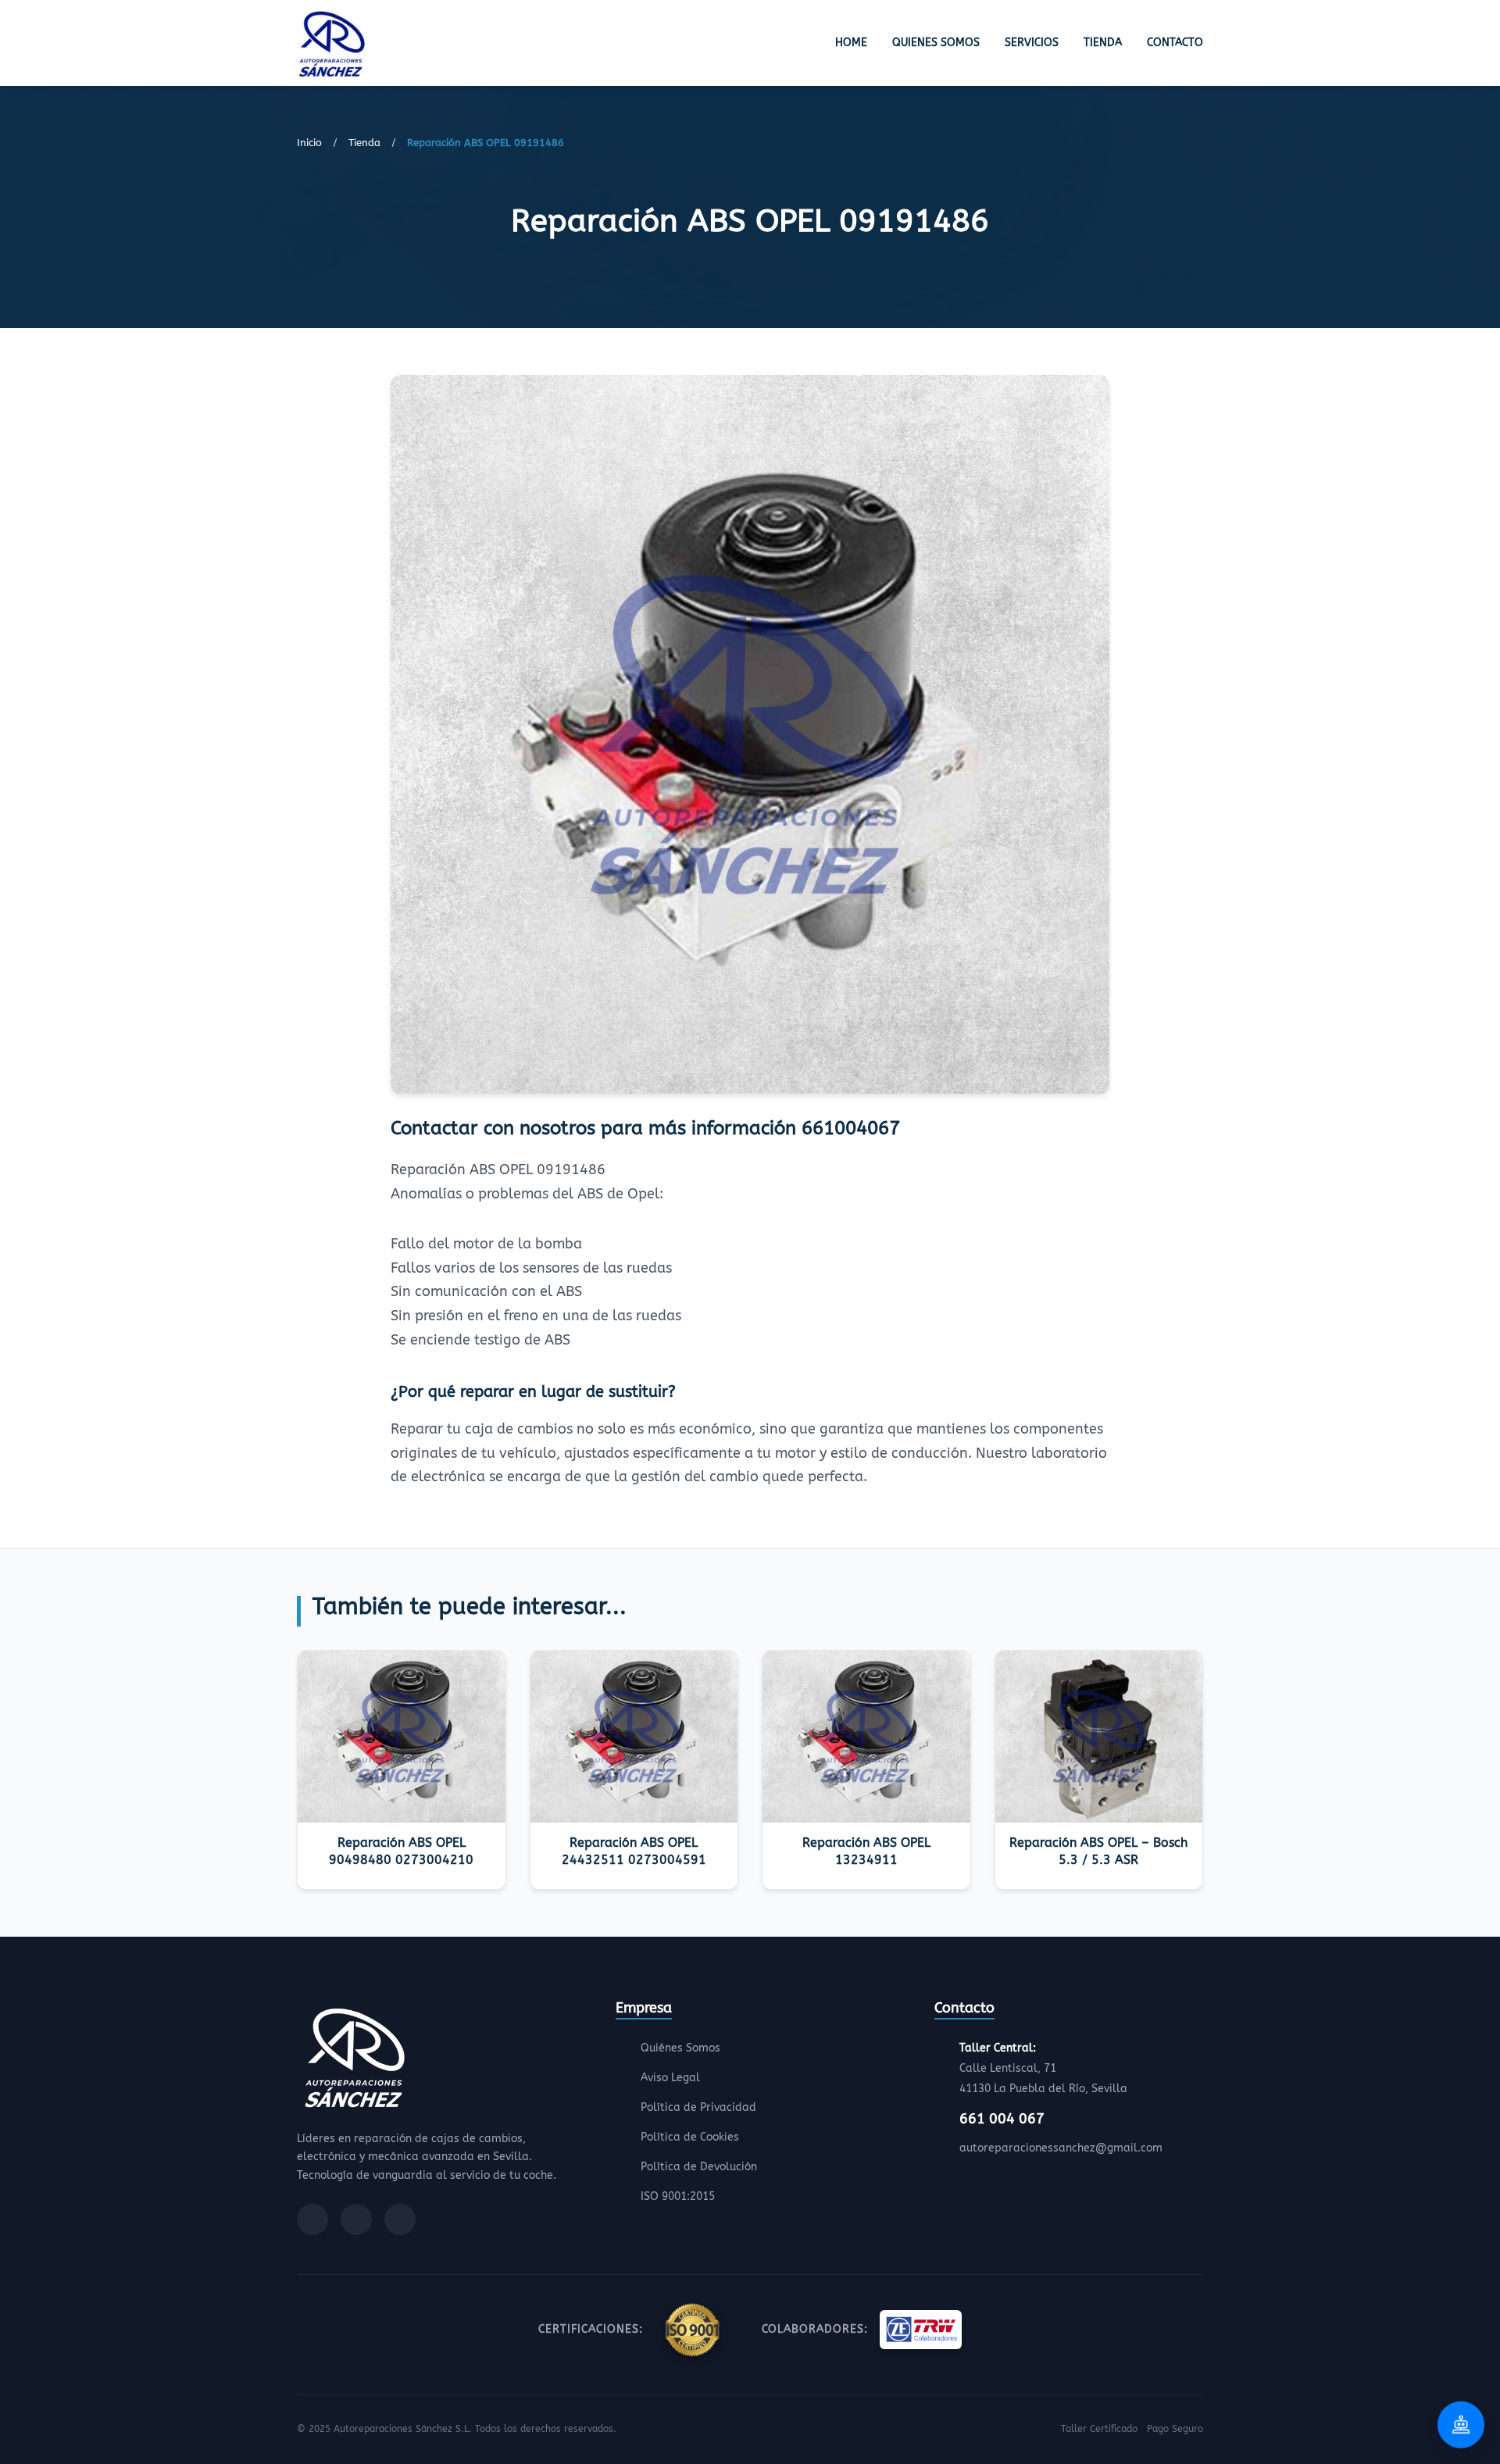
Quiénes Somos (680, 2048)
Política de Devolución (699, 2167)
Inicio (309, 143)
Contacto (1175, 43)
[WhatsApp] (400, 2219)
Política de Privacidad (698, 2107)
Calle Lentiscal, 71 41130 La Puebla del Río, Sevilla (1043, 2068)
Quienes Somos (936, 43)
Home (851, 43)
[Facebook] (312, 2219)
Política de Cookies (690, 2137)
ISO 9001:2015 (678, 2196)
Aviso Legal (670, 2078)
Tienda (1103, 43)
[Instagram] (356, 2219)
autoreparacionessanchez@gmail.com (1061, 2148)
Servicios (1032, 43)
